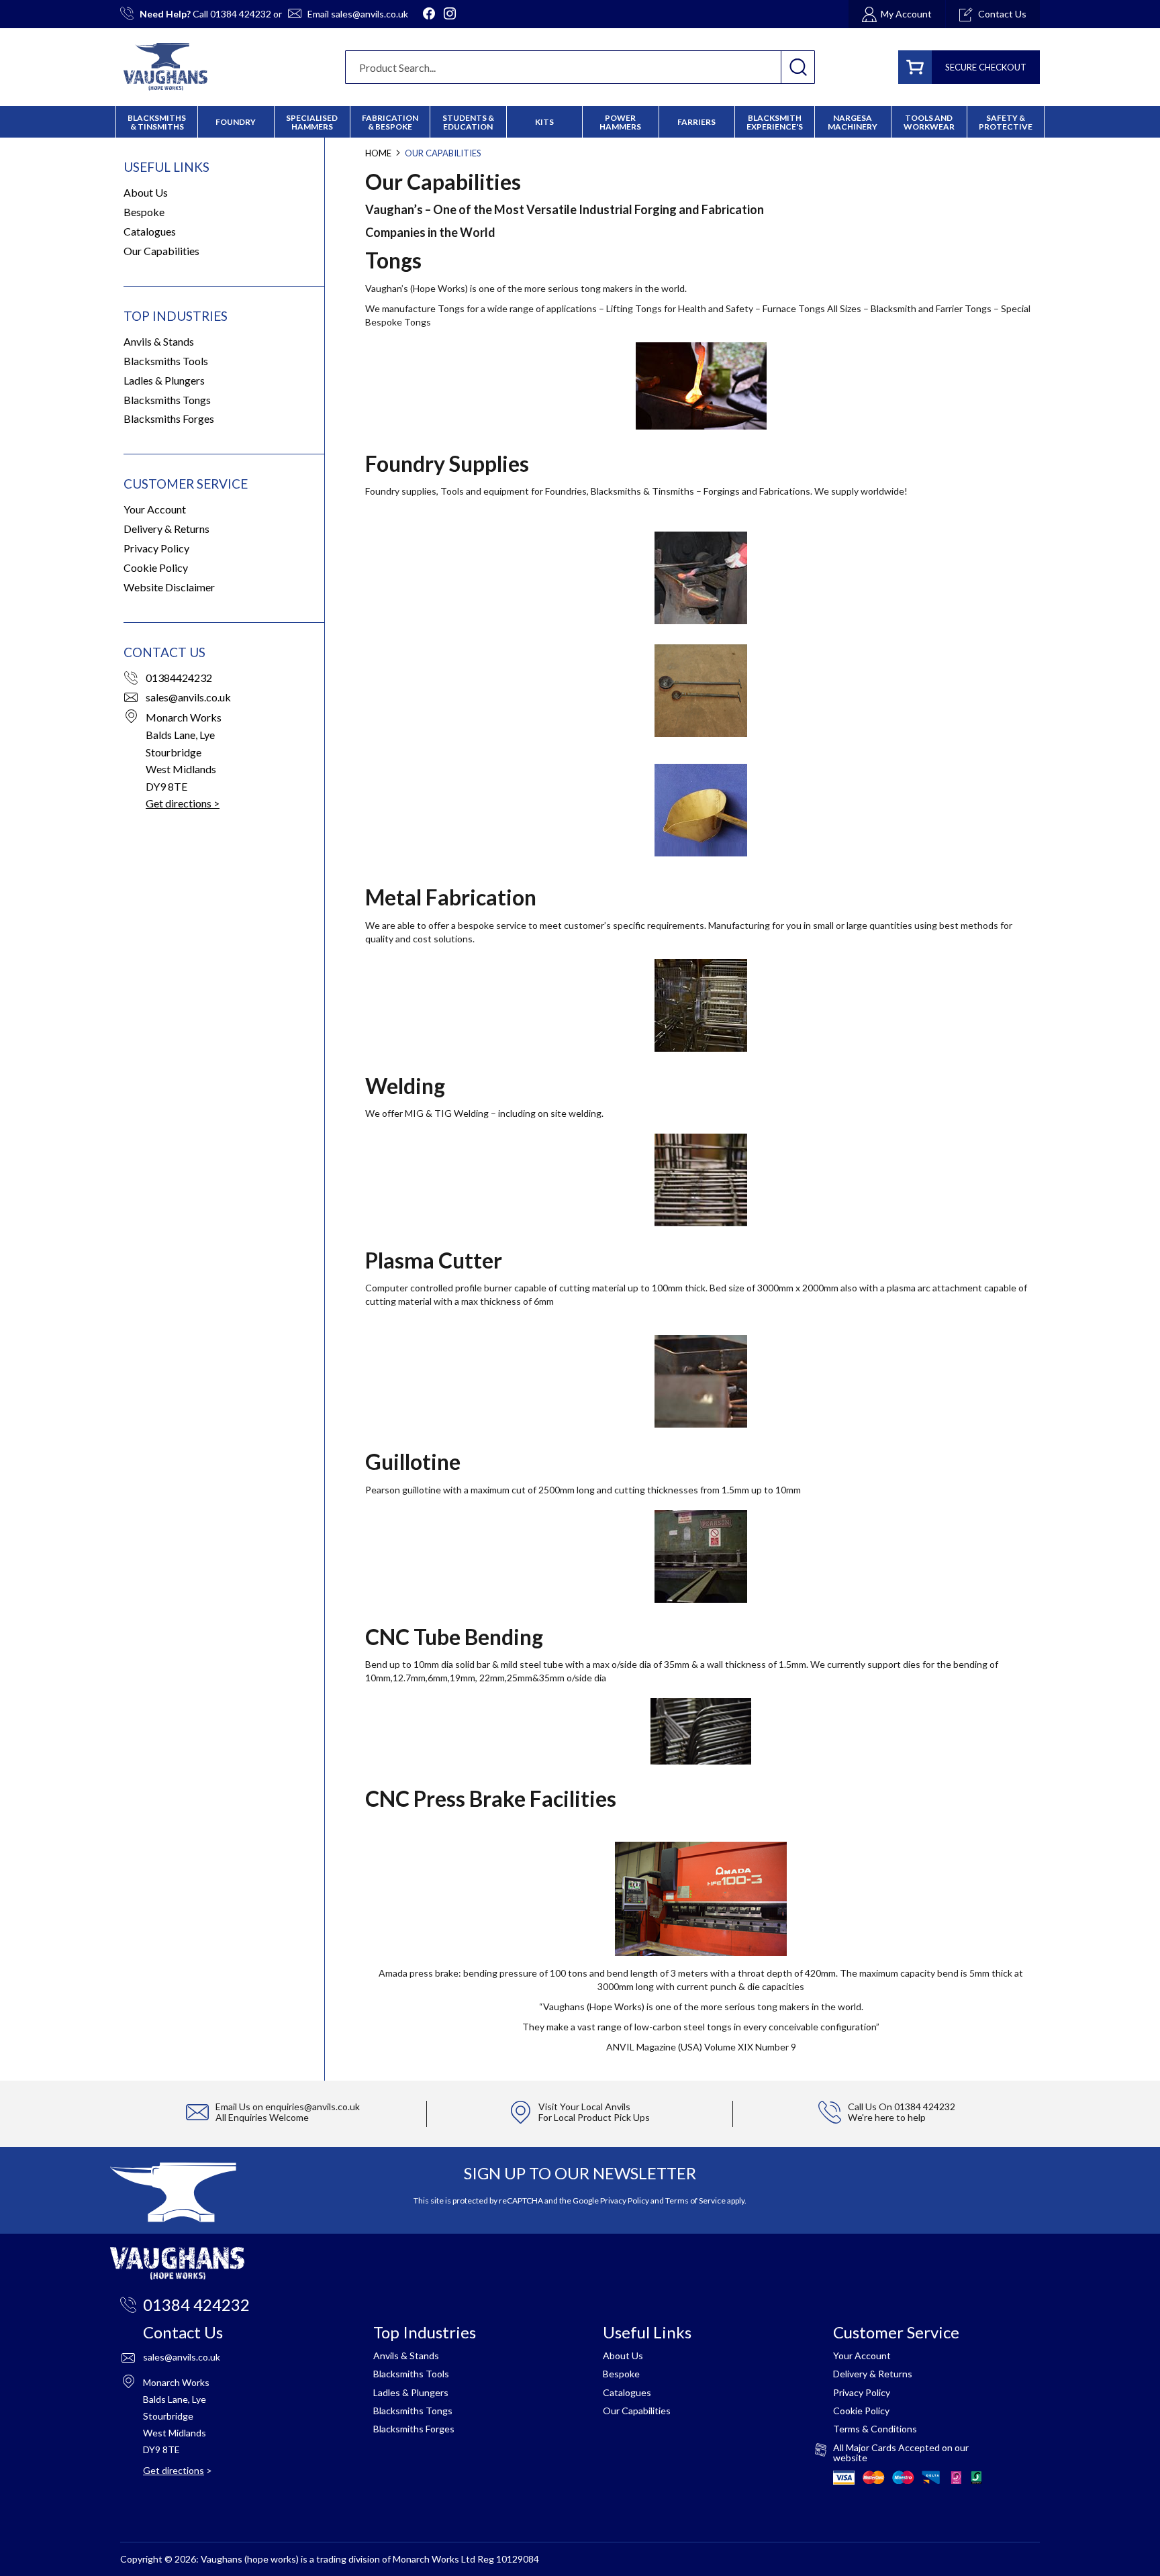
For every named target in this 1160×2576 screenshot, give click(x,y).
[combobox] (580, 67)
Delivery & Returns (166, 529)
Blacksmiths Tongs (167, 400)
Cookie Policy (156, 567)
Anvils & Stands (159, 341)
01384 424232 (241, 14)
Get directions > (183, 803)
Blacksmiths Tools (166, 361)
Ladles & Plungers (164, 380)
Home (379, 153)
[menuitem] (390, 122)
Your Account (155, 509)
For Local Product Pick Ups (594, 2117)
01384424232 (179, 678)
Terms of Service (695, 2200)
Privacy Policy (156, 548)
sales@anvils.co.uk (370, 14)
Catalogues (150, 231)
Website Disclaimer (169, 587)
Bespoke (144, 212)
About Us (146, 192)
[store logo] (165, 67)
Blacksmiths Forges (169, 418)
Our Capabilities (161, 251)
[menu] (580, 122)
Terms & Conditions (875, 2429)
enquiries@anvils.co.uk (312, 2107)
